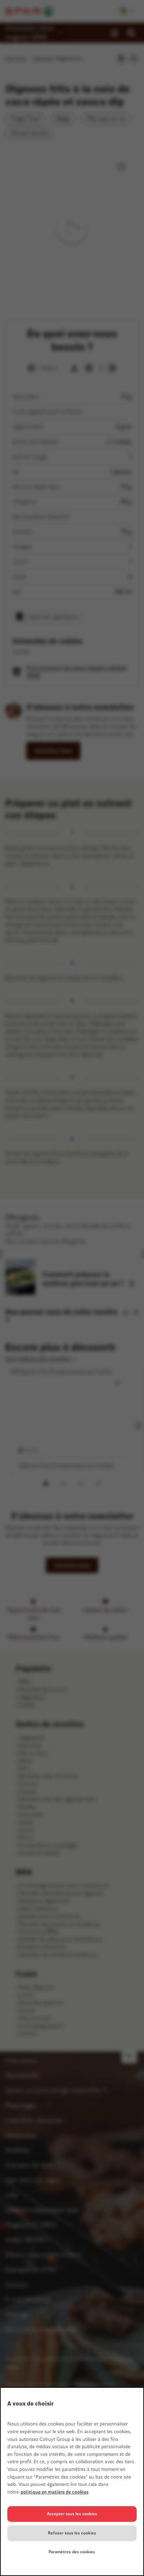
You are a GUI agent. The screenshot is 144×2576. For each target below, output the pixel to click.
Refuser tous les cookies (72, 2533)
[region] (72, 2482)
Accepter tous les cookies (72, 2514)
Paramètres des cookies (72, 2552)
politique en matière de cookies (55, 2492)
